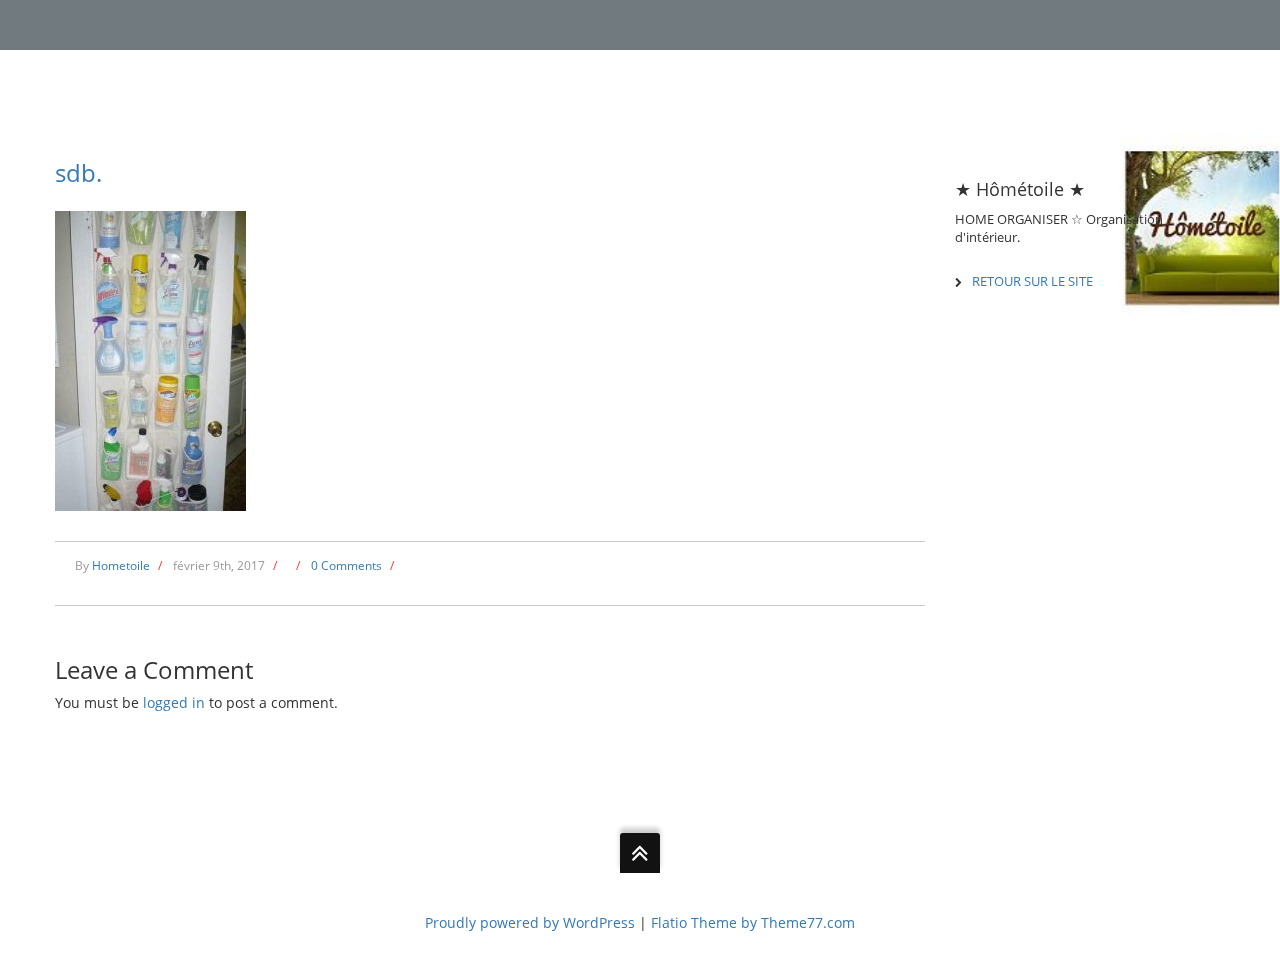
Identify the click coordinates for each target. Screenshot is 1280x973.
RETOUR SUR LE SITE (1032, 281)
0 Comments (346, 565)
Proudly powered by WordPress (530, 922)
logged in (174, 702)
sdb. (78, 172)
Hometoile (121, 565)
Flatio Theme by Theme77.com (753, 922)
